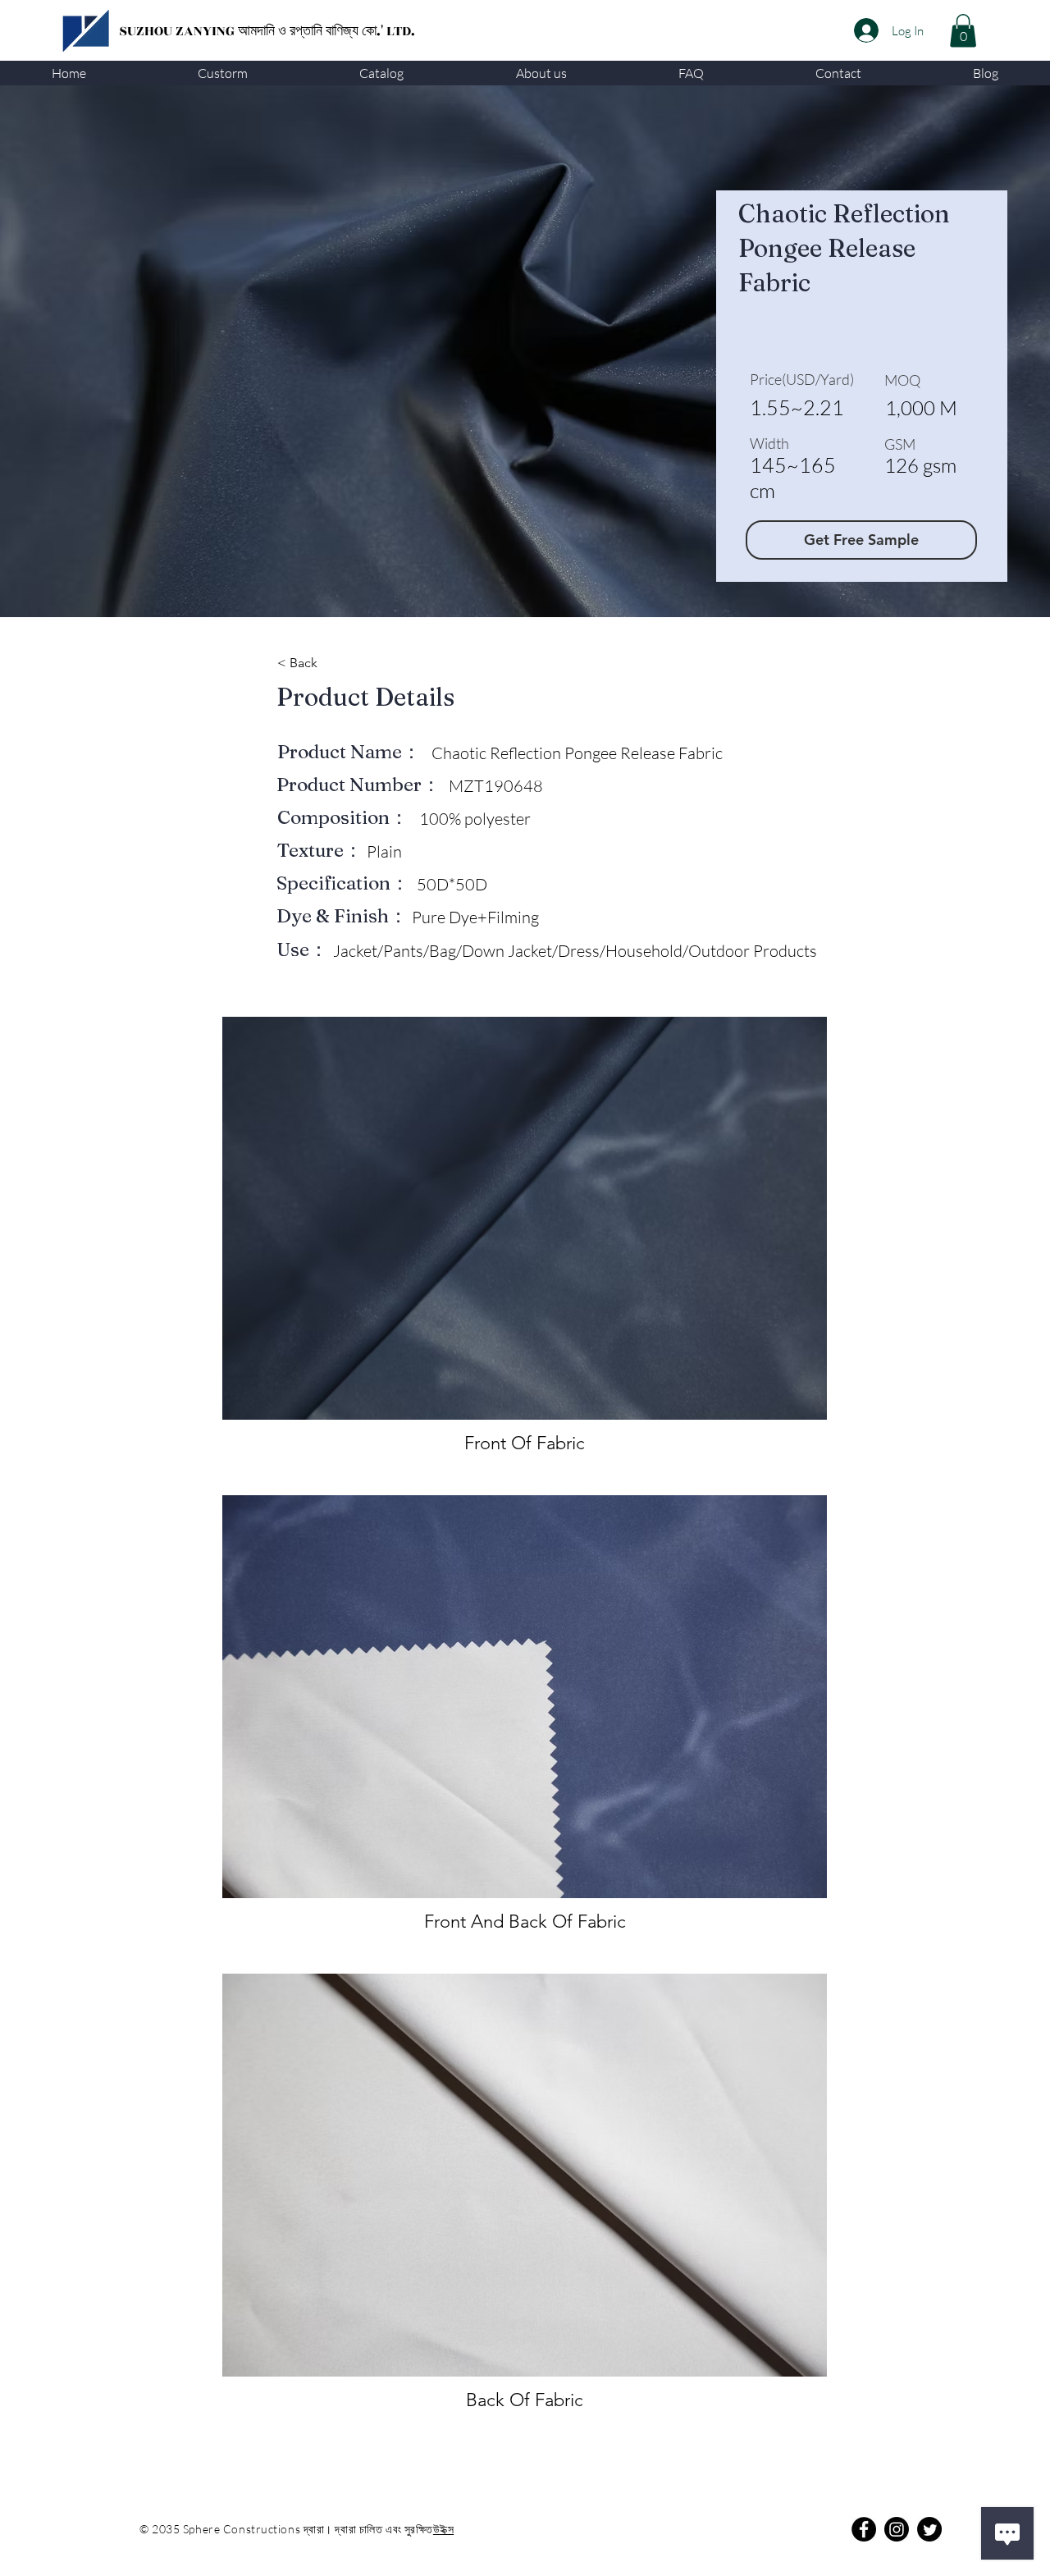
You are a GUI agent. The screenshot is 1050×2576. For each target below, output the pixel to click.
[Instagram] (897, 2529)
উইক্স (443, 2529)
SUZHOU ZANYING (178, 31)
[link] (963, 31)
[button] (223, 73)
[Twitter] (929, 2529)
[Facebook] (864, 2529)
